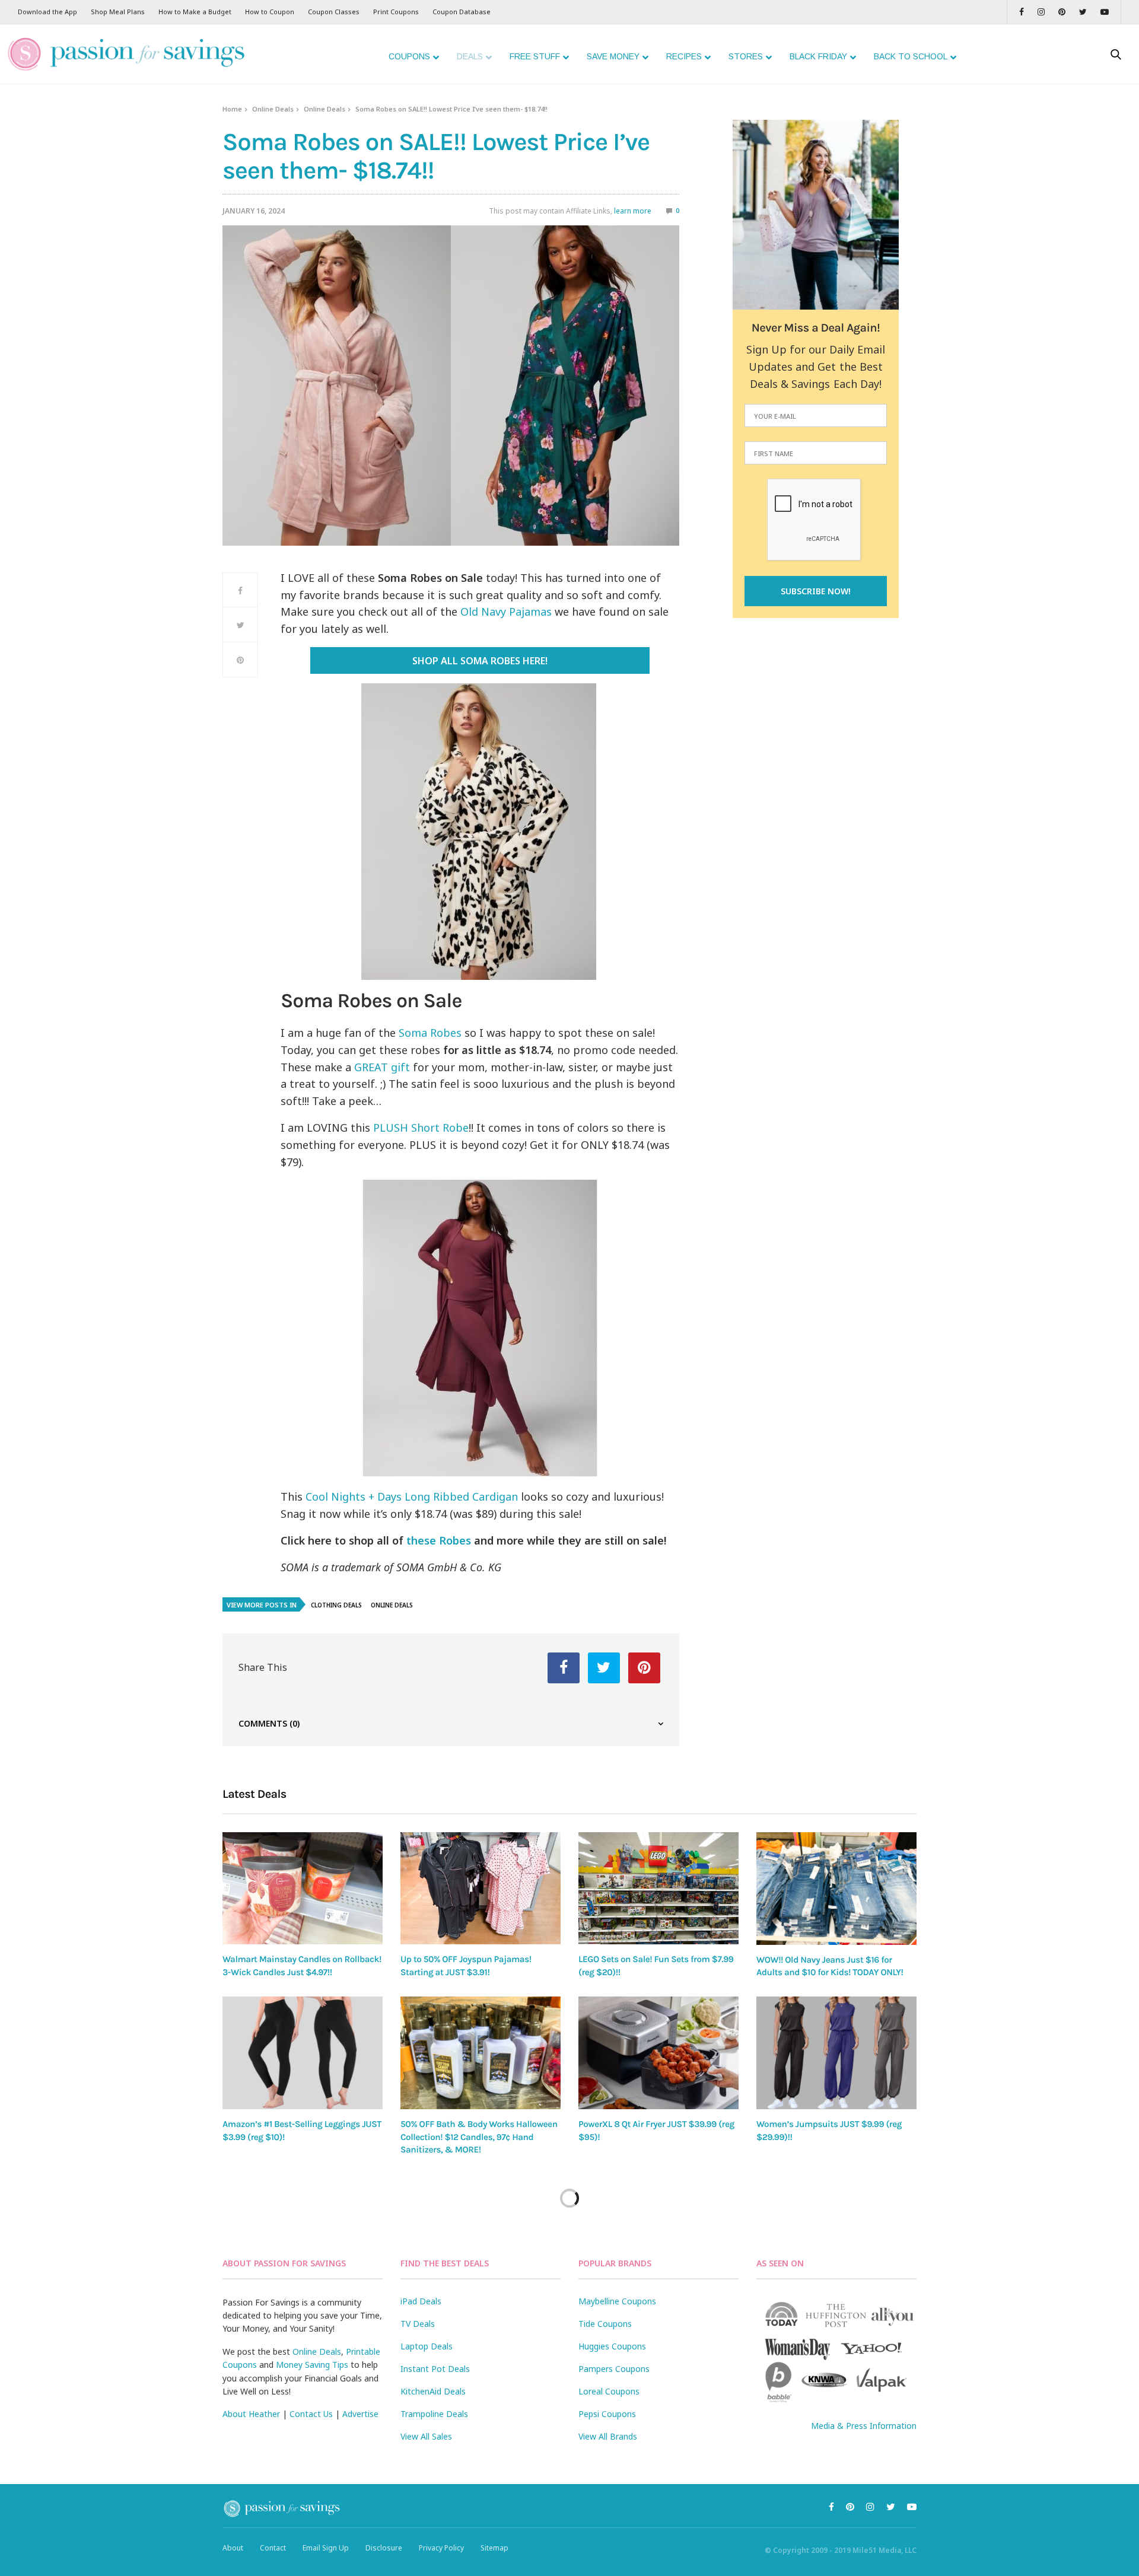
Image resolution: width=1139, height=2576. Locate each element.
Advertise (360, 2414)
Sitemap (494, 2548)
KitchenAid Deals (433, 2391)
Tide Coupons (605, 2324)
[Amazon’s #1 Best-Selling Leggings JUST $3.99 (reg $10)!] (303, 2053)
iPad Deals (421, 2301)
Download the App (47, 12)
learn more (633, 211)
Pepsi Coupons (607, 2414)
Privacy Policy (441, 2548)
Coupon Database (462, 12)
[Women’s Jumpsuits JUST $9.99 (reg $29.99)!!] (836, 2053)
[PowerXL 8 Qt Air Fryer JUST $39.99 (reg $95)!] (658, 2053)
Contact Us (311, 2414)
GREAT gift (382, 1067)
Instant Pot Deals (435, 2369)
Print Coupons (396, 12)
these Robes (439, 1540)
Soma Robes (430, 1033)
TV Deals (418, 2324)
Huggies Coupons (612, 2346)
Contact (273, 2548)
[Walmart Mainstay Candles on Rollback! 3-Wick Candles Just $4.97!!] (303, 1888)
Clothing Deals (336, 1605)
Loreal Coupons (609, 2391)
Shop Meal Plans (118, 12)
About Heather (251, 2414)
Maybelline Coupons (617, 2301)
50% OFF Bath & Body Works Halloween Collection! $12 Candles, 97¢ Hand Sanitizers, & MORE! (479, 2137)
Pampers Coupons (614, 2369)
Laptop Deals (427, 2346)
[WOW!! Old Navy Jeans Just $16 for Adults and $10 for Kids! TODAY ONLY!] (836, 1889)
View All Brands (608, 2436)
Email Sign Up (326, 2548)
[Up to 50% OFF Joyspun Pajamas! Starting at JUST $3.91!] (481, 1888)
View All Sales (426, 2436)
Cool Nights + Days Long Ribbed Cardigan (412, 1496)
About (233, 2548)
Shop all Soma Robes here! (480, 661)
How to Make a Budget (195, 12)
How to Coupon (270, 12)
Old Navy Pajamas (506, 612)
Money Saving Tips (312, 2365)
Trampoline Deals (434, 2414)
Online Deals (273, 109)
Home (232, 109)
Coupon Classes (334, 12)
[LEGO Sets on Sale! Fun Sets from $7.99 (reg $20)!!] (658, 1888)
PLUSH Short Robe (421, 1128)
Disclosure (384, 2548)
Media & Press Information (864, 2426)
